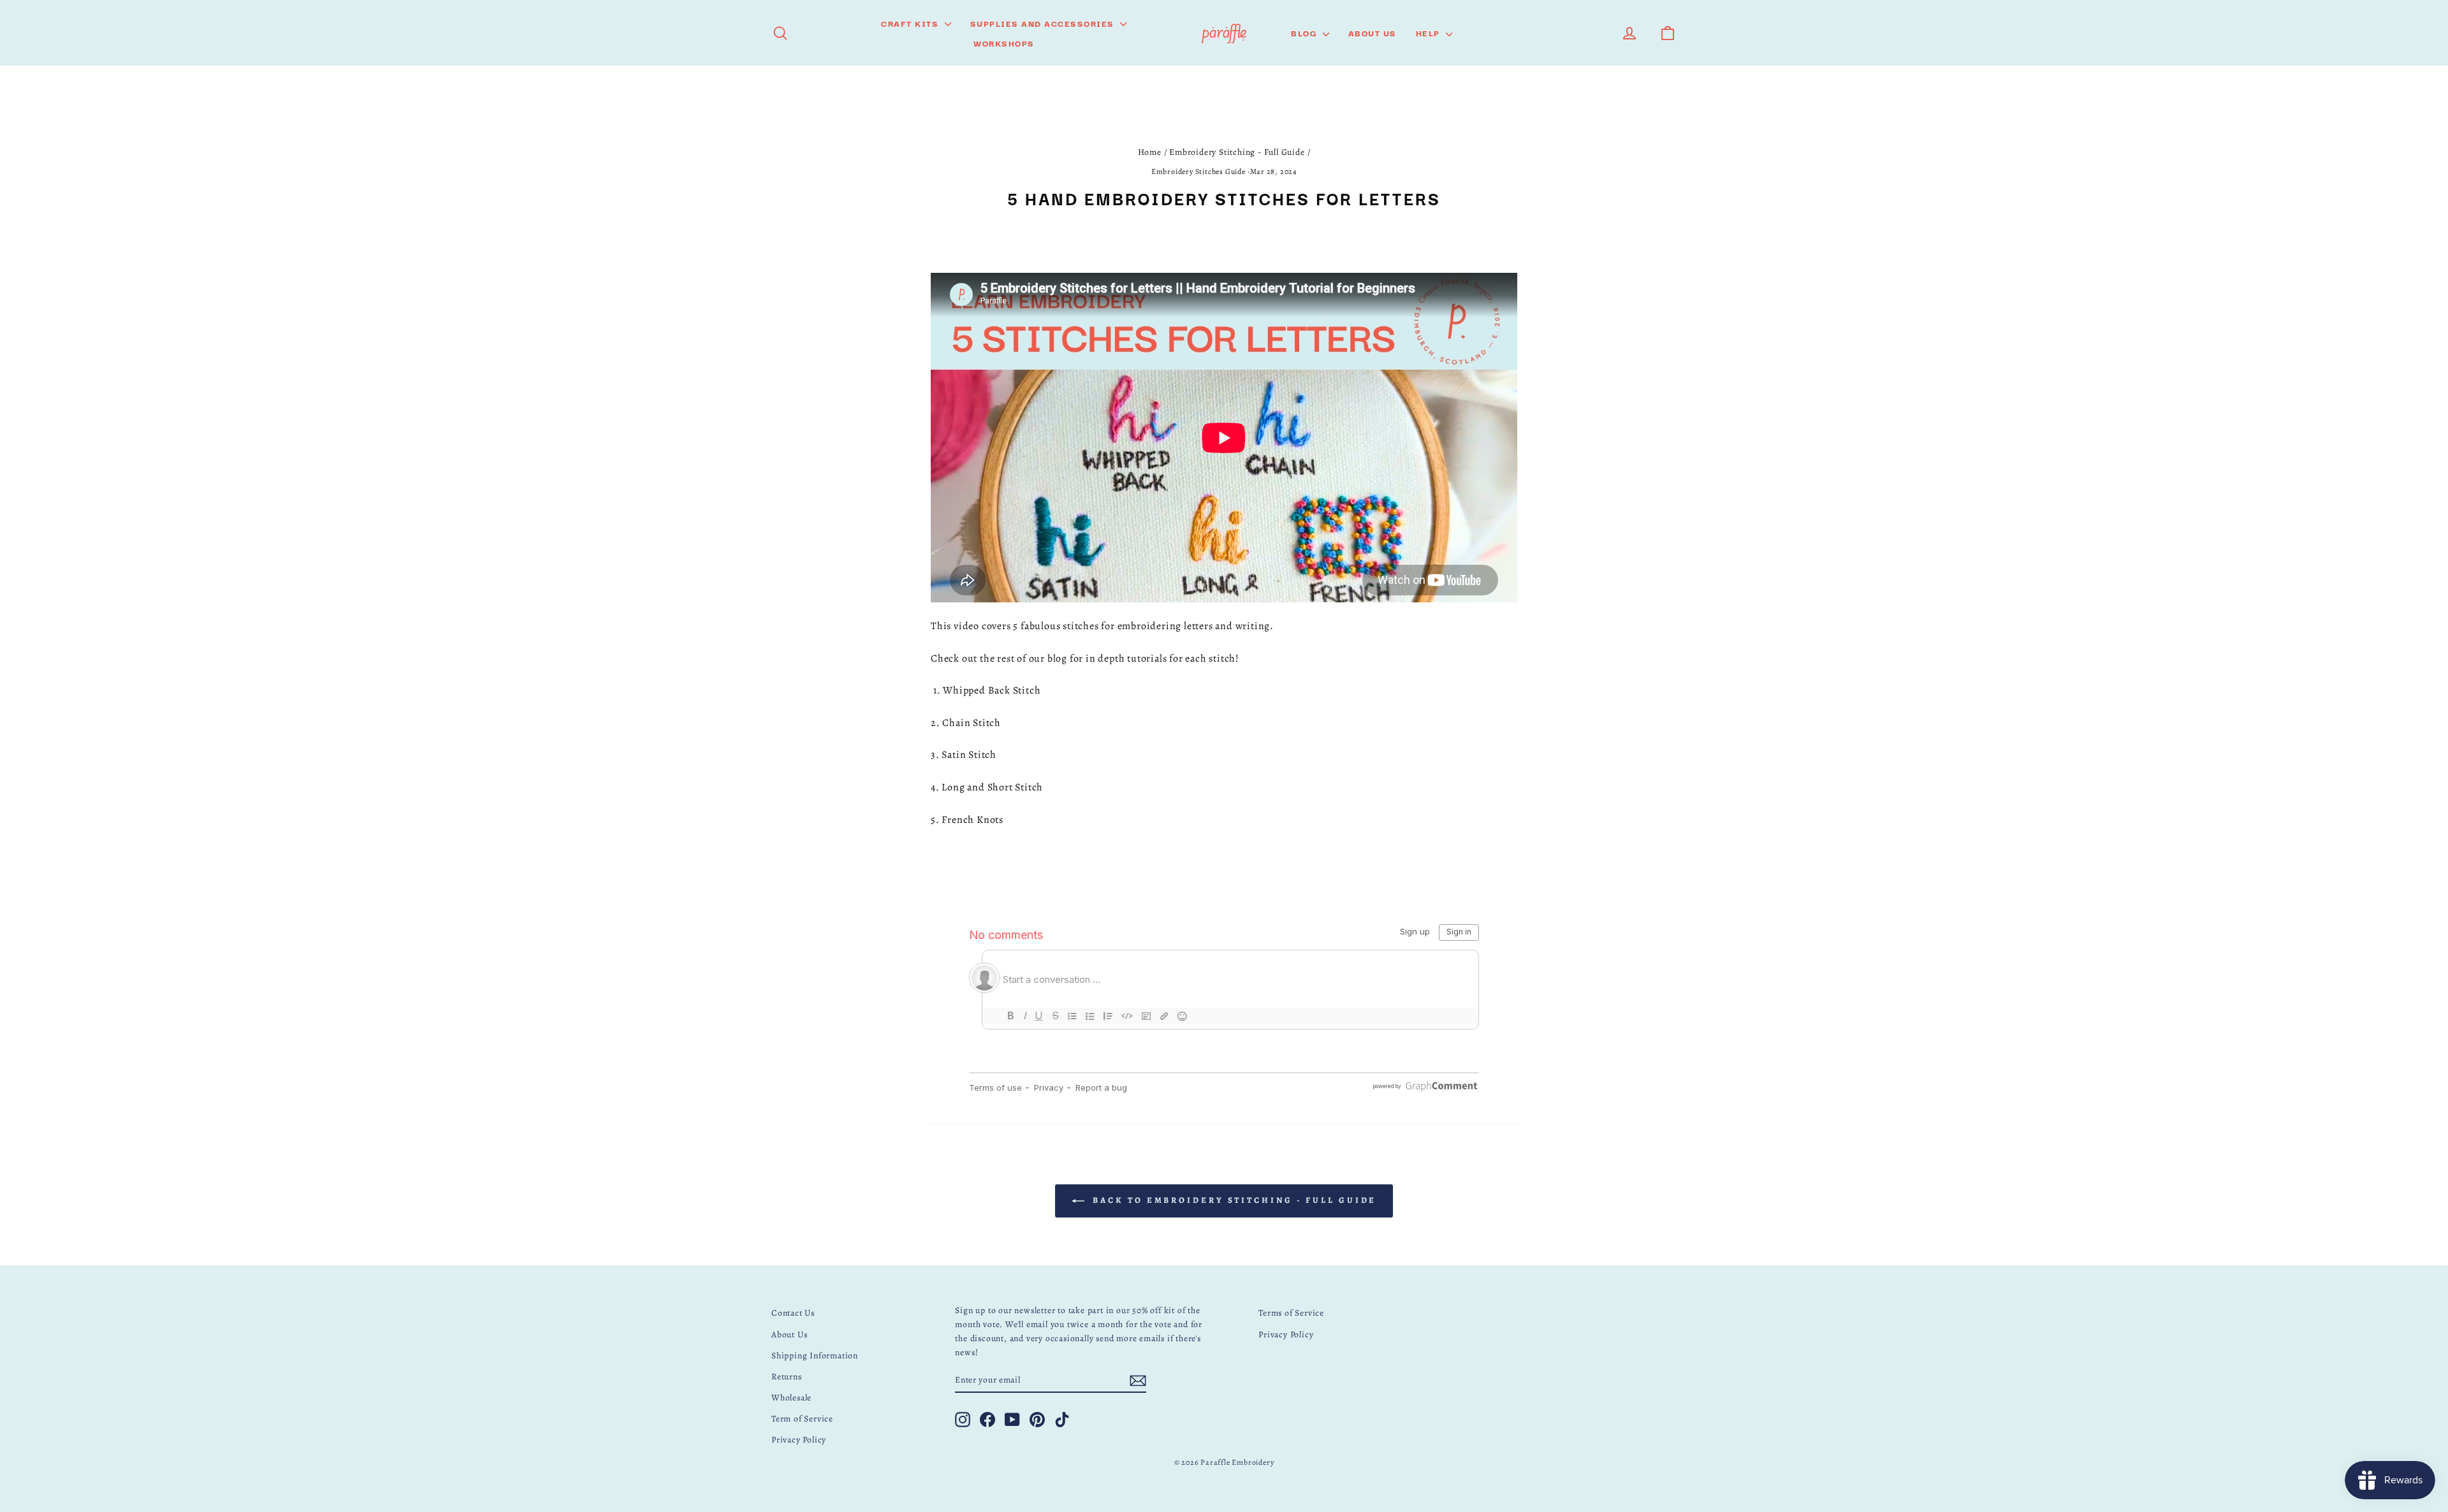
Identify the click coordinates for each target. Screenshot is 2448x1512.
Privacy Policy (799, 1440)
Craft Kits (911, 23)
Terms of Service (1291, 1313)
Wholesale (791, 1398)
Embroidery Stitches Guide (1198, 171)
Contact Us (793, 1313)
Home (1150, 152)
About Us (1373, 33)
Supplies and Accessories (1044, 23)
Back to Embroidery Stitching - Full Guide (1233, 1200)
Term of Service (802, 1419)
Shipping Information (815, 1356)
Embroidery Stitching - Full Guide (1237, 152)
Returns (787, 1377)
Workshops (1004, 43)
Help (1430, 33)
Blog (1305, 33)
